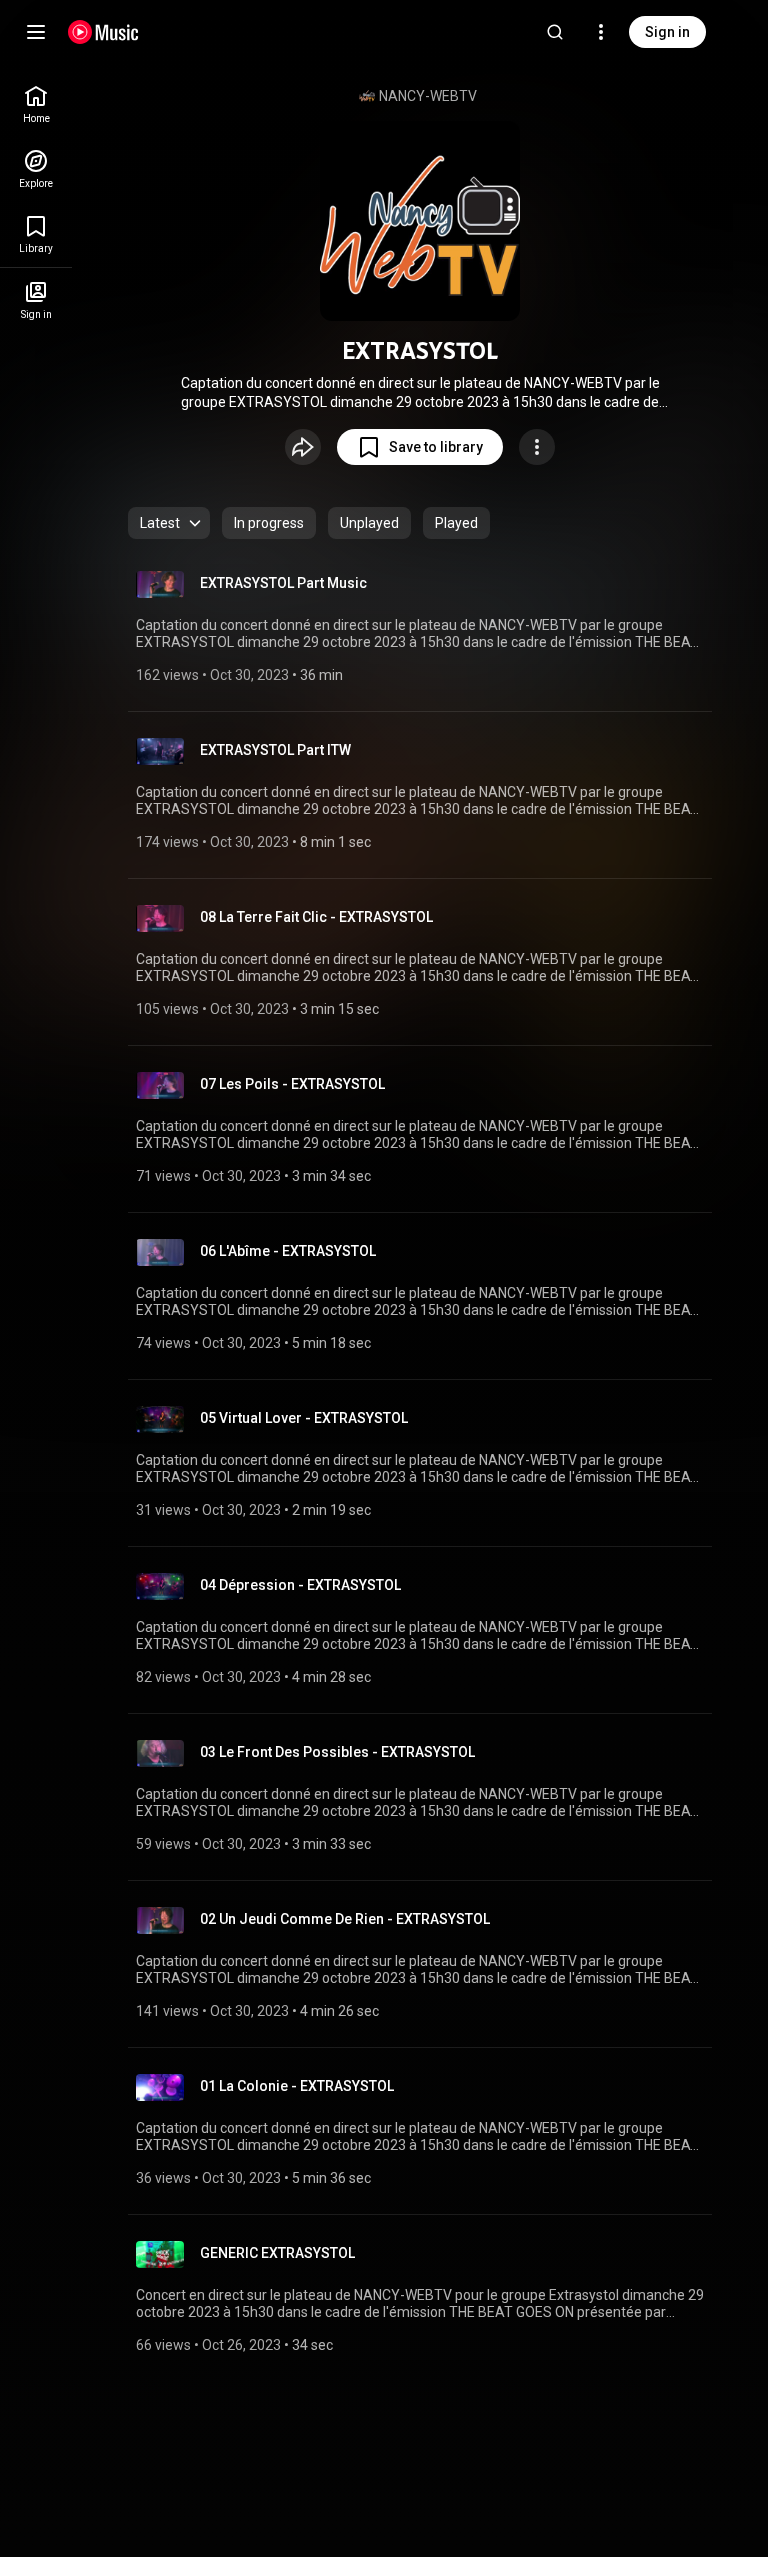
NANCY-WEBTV (428, 96)
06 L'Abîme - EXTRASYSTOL (288, 1251)
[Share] (303, 447)
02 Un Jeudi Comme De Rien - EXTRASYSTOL (345, 1919)
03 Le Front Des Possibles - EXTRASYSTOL (337, 1752)
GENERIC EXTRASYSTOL (277, 2253)
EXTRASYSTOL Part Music (283, 583)
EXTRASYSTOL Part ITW (275, 750)
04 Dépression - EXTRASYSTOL (300, 1585)
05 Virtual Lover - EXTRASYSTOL (304, 1418)
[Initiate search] (555, 32)
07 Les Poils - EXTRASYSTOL (292, 1084)
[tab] (269, 523)
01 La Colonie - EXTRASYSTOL (297, 2086)
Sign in (667, 32)
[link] (36, 104)
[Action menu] (537, 447)
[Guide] (36, 32)
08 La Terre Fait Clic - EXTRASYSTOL (316, 917)
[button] (420, 447)
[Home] (103, 32)
